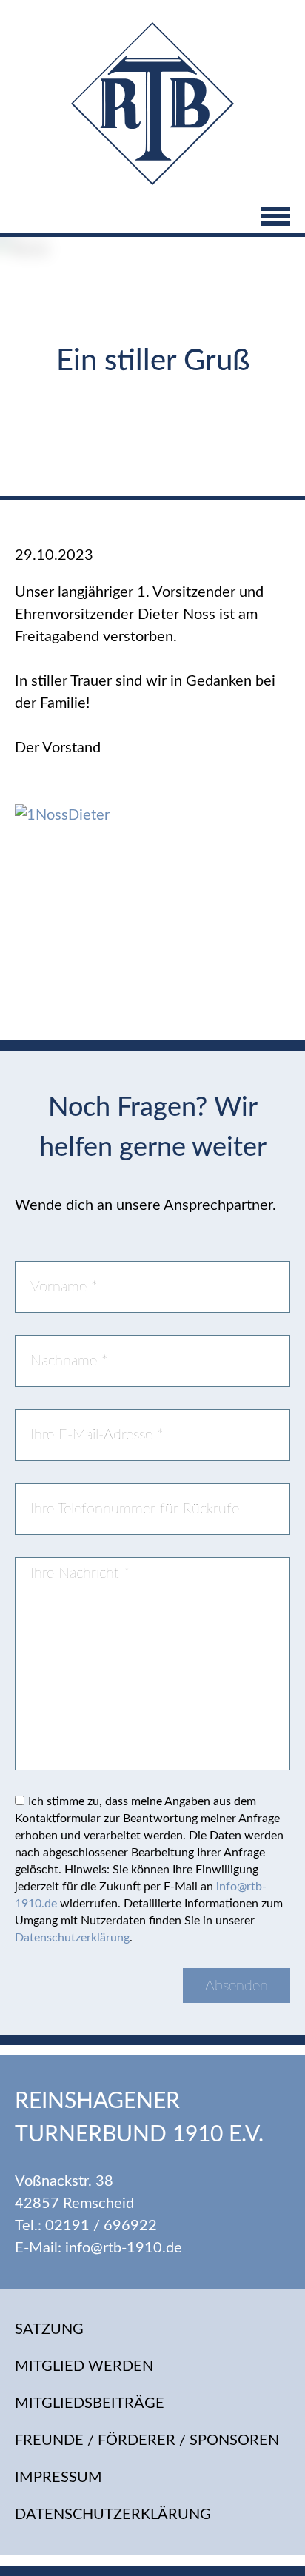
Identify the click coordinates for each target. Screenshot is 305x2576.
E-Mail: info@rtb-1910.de (98, 2248)
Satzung (49, 2329)
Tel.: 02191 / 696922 (86, 2226)
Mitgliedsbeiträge (90, 2403)
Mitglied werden (84, 2366)
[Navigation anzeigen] (152, 218)
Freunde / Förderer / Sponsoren (147, 2440)
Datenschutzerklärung (72, 1938)
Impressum (58, 2478)
